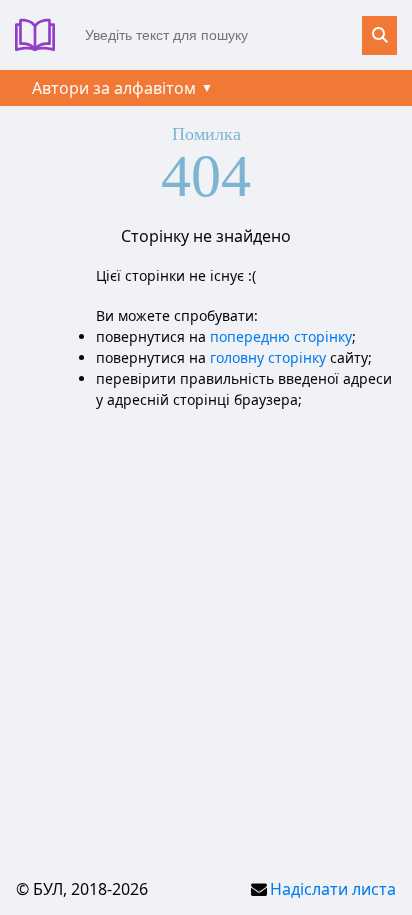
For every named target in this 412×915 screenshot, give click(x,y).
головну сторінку (268, 357)
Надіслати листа (333, 889)
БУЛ (42, 35)
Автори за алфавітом (114, 88)
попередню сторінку (281, 336)
